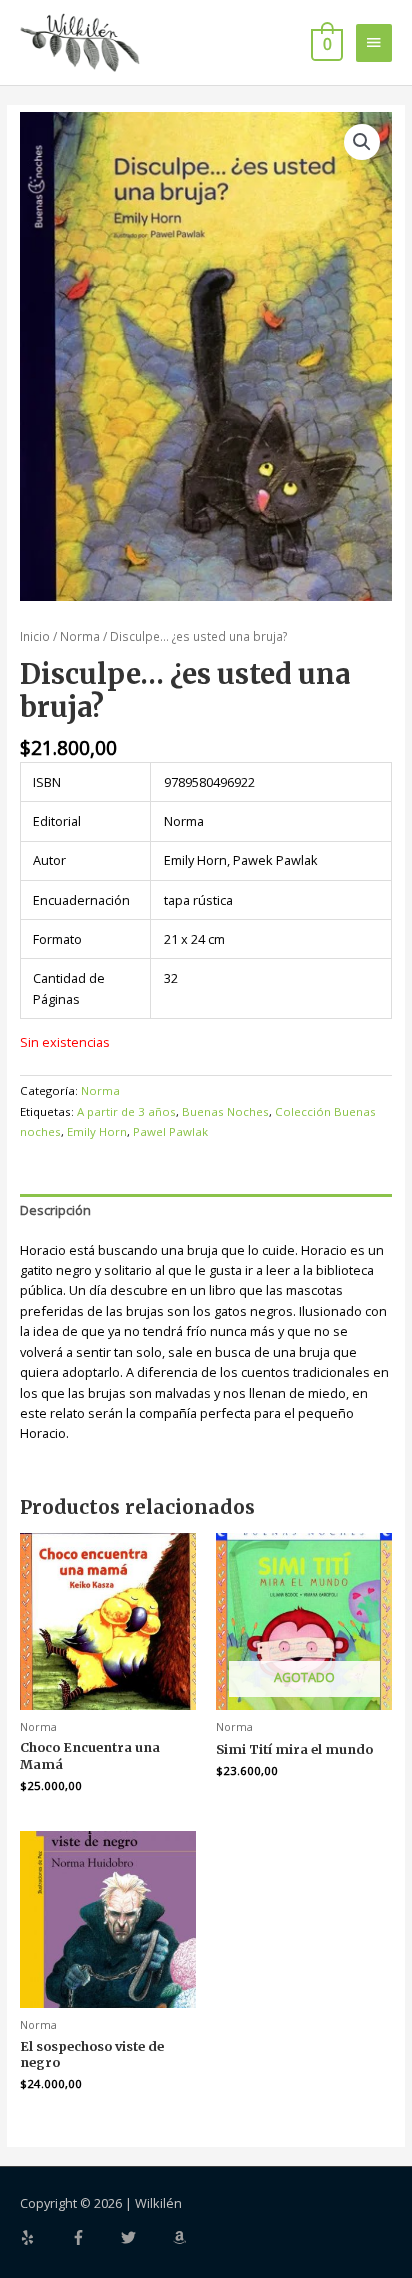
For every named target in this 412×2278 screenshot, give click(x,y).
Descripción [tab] (55, 1210)
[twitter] (145, 2237)
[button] (362, 142)
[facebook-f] (95, 2237)
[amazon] (182, 2237)
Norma (80, 636)
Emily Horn (97, 1131)
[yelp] (44, 2237)
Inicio (35, 636)
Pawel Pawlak (170, 1131)
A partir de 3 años (126, 1111)
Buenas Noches (225, 1111)
